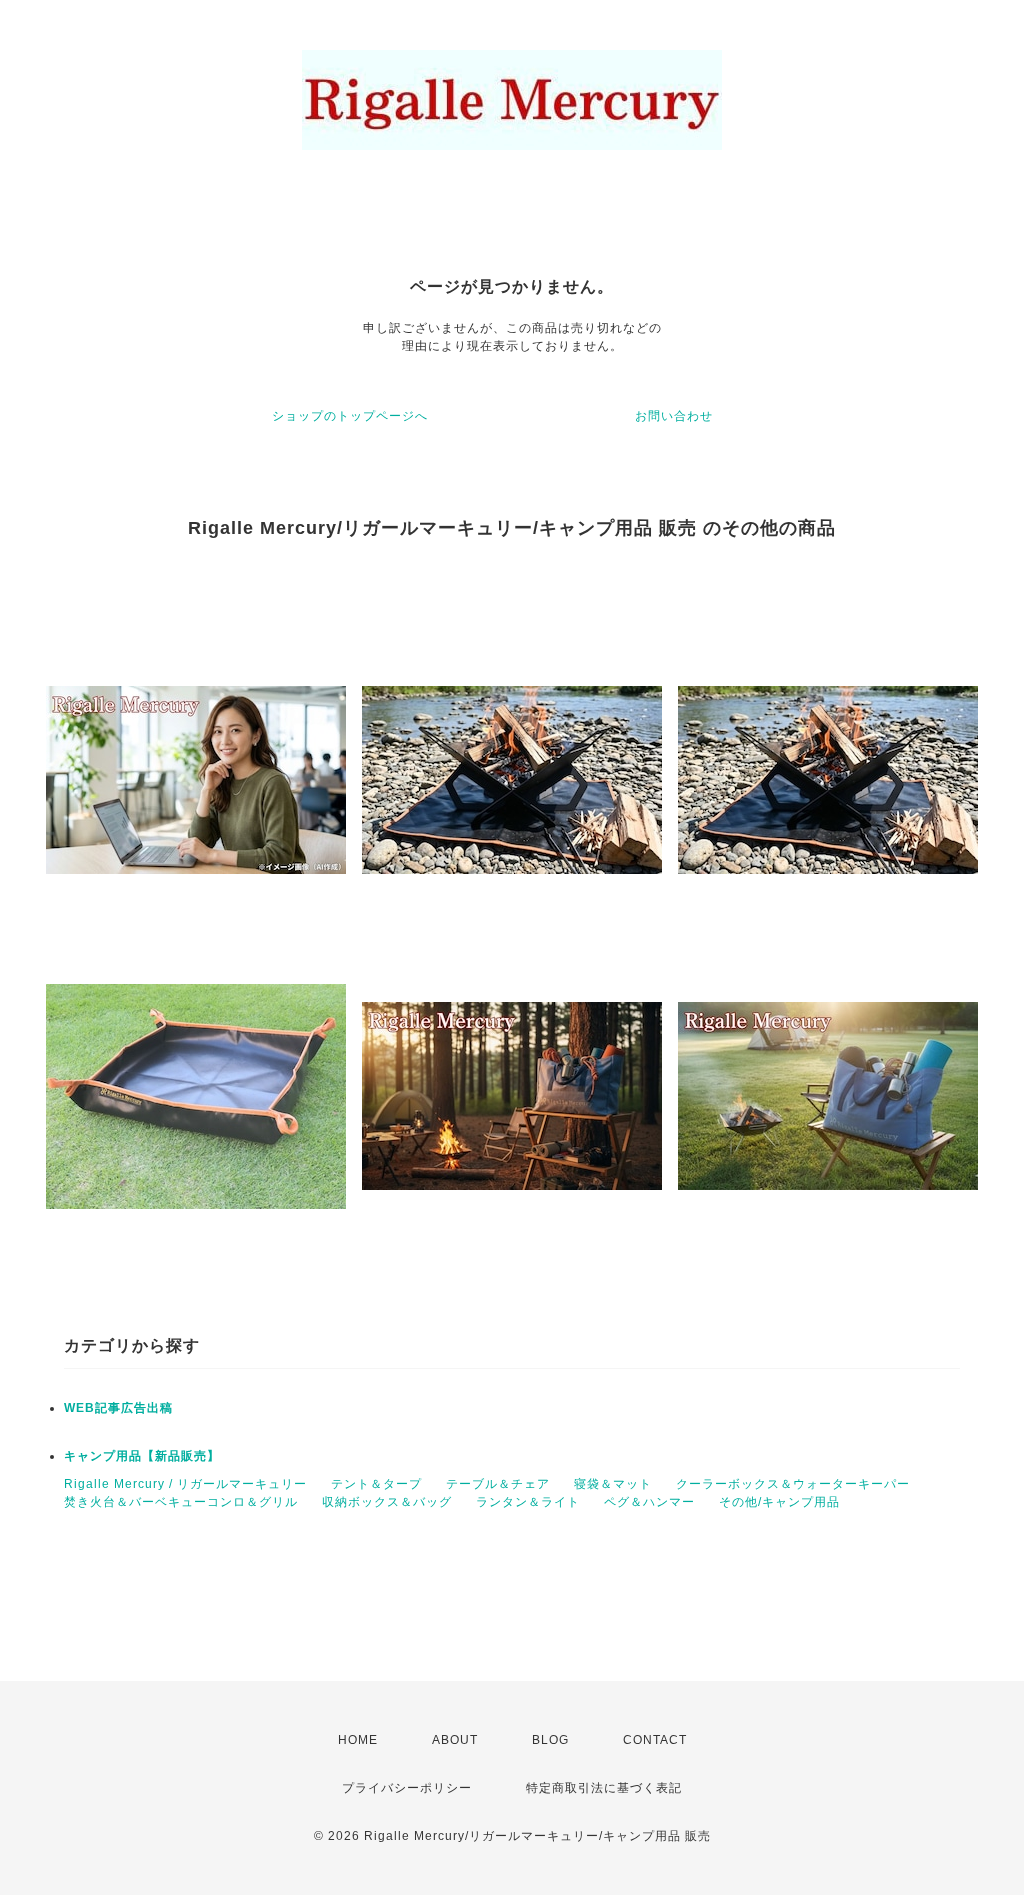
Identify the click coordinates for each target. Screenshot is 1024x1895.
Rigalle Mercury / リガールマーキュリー (185, 1484)
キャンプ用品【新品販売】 (142, 1456)
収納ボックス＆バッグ (387, 1502)
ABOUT (455, 1740)
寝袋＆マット (613, 1484)
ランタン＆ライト (528, 1502)
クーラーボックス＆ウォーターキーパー (793, 1484)
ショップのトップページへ (350, 416)
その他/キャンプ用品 (779, 1502)
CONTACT (655, 1740)
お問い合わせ (674, 416)
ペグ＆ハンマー (649, 1502)
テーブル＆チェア (498, 1484)
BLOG (550, 1740)
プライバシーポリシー (407, 1788)
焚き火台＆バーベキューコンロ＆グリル (181, 1502)
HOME (358, 1740)
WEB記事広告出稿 (118, 1408)
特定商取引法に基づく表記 (604, 1788)
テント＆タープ (376, 1484)
